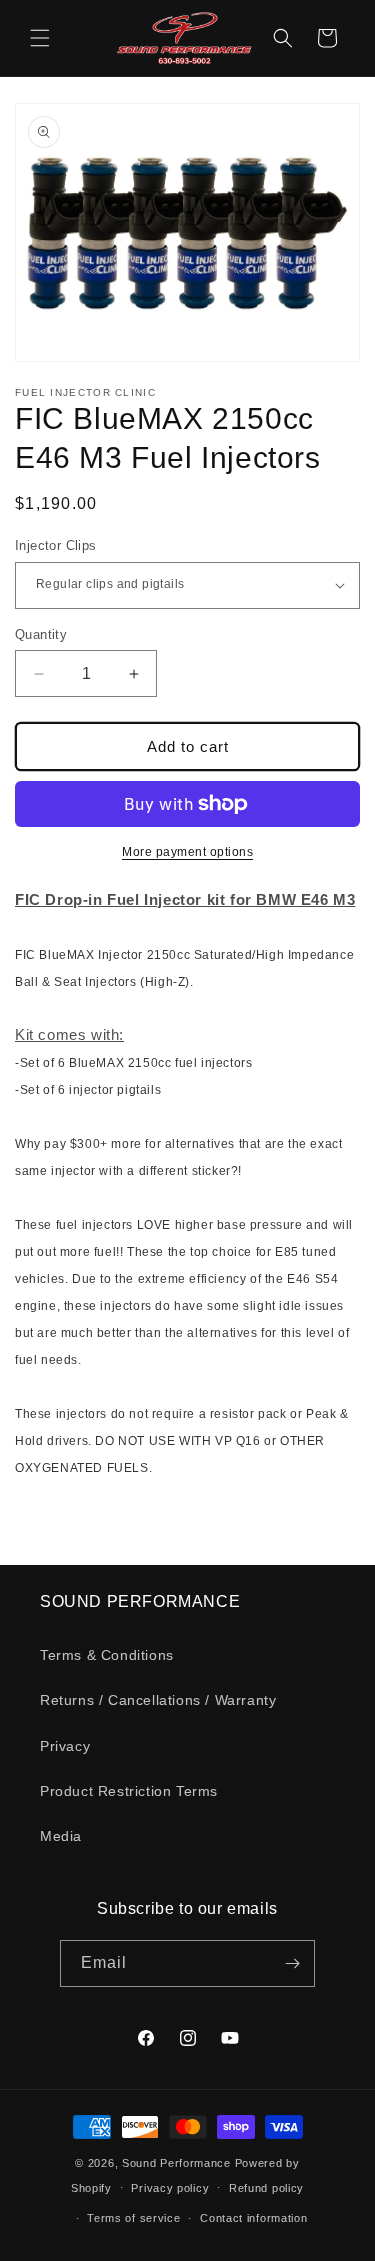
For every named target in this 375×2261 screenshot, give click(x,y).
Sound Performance (176, 2163)
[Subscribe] (292, 1963)
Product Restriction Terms (129, 1791)
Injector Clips (56, 545)
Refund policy (266, 2188)
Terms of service (133, 2218)
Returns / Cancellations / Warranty (158, 1700)
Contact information (253, 2218)
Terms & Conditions (107, 1655)
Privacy (65, 1746)
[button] (40, 38)
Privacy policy (170, 2188)
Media (61, 1836)
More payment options (187, 852)
